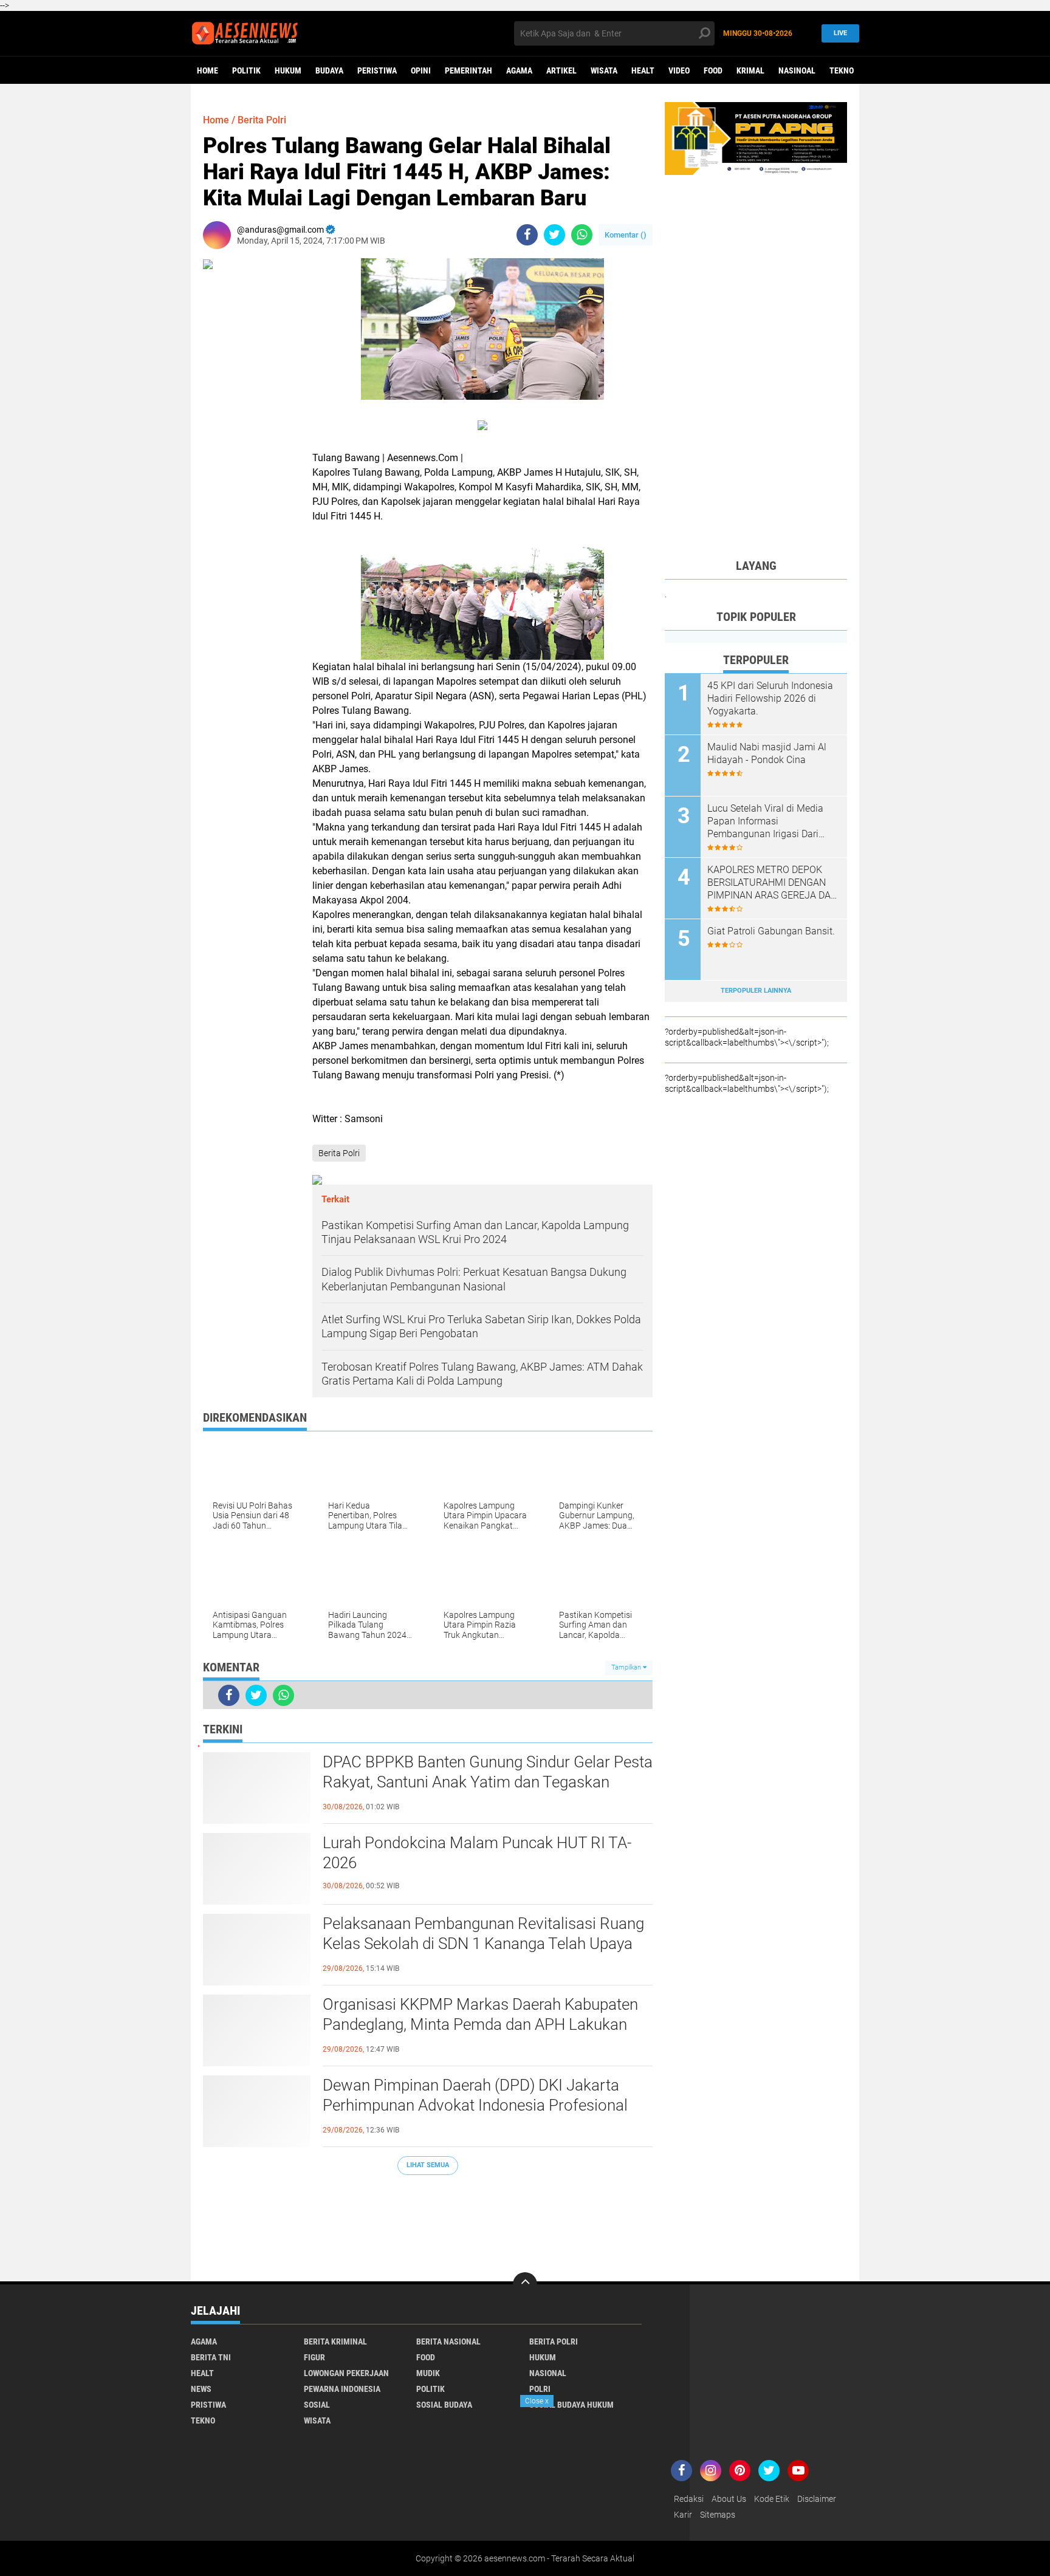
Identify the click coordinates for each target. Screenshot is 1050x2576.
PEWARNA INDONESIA (342, 2389)
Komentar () (626, 235)
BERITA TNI (211, 2357)
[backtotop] (525, 2284)
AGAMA (519, 70)
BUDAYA (329, 70)
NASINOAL (797, 70)
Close (537, 2401)
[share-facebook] (527, 235)
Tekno (842, 70)
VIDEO (679, 70)
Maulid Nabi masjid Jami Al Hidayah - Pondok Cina (767, 753)
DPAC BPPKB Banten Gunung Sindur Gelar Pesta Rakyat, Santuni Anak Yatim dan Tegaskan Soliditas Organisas (488, 1783)
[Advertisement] (428, 2222)
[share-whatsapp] (582, 235)
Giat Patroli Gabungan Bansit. (771, 931)
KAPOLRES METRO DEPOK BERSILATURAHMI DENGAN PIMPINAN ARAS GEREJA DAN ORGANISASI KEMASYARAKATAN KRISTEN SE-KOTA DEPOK (772, 883)
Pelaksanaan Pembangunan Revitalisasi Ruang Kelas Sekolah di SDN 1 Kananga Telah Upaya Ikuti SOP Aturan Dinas (483, 1944)
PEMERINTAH (468, 70)
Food (713, 70)
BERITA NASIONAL (448, 2341)
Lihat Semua (428, 2165)
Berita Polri (262, 120)
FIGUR (314, 2357)
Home (208, 70)
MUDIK (428, 2373)
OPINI (421, 70)
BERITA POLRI (554, 2341)
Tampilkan (627, 1667)
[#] (756, 138)
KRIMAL (750, 70)
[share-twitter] (554, 235)
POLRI (540, 2389)
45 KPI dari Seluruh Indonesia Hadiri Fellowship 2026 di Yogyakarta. (770, 698)
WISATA (604, 70)
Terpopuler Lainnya (756, 991)
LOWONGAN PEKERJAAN (346, 2373)
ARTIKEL (561, 70)
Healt (643, 70)
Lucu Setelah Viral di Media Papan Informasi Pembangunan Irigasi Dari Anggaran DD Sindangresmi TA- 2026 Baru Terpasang (766, 821)
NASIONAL (548, 2373)
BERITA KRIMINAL (335, 2341)
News (201, 2389)
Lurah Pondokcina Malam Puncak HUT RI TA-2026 (477, 1853)
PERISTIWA (377, 70)
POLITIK (246, 70)
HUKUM (288, 70)
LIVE (840, 33)
